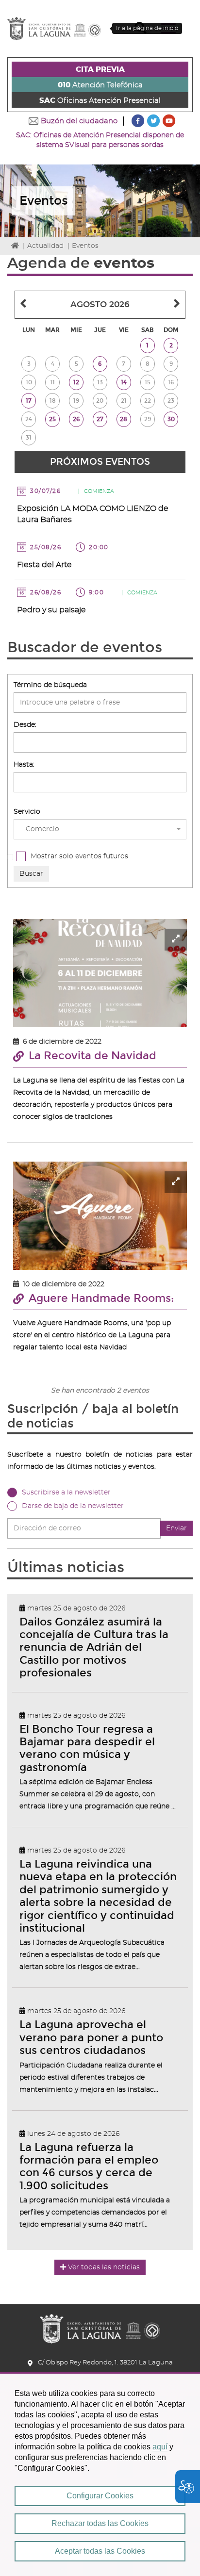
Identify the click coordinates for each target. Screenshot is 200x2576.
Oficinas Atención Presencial (100, 101)
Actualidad (45, 246)
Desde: (25, 725)
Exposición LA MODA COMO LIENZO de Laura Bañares (93, 514)
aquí (160, 2447)
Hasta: (24, 765)
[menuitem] (100, 69)
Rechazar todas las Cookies (100, 2523)
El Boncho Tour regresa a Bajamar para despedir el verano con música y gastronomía (87, 1748)
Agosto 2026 (100, 304)
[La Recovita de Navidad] (100, 973)
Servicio (27, 812)
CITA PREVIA (100, 70)
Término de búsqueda (50, 685)
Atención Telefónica (100, 85)
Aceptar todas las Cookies (100, 2551)
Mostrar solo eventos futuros (79, 856)
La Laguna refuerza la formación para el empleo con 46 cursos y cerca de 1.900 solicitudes (89, 2166)
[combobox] (100, 829)
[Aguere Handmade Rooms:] (100, 1216)
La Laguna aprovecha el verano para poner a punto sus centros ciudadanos (91, 2037)
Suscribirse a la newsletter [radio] (66, 1493)
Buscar (31, 874)
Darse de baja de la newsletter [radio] (73, 1506)
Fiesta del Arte (44, 565)
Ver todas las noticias (104, 2267)
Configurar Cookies (100, 2496)
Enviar (176, 1528)
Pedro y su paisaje (51, 610)
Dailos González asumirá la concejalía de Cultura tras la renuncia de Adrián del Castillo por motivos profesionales (94, 1648)
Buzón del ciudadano (79, 121)
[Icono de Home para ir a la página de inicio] (100, 2325)
